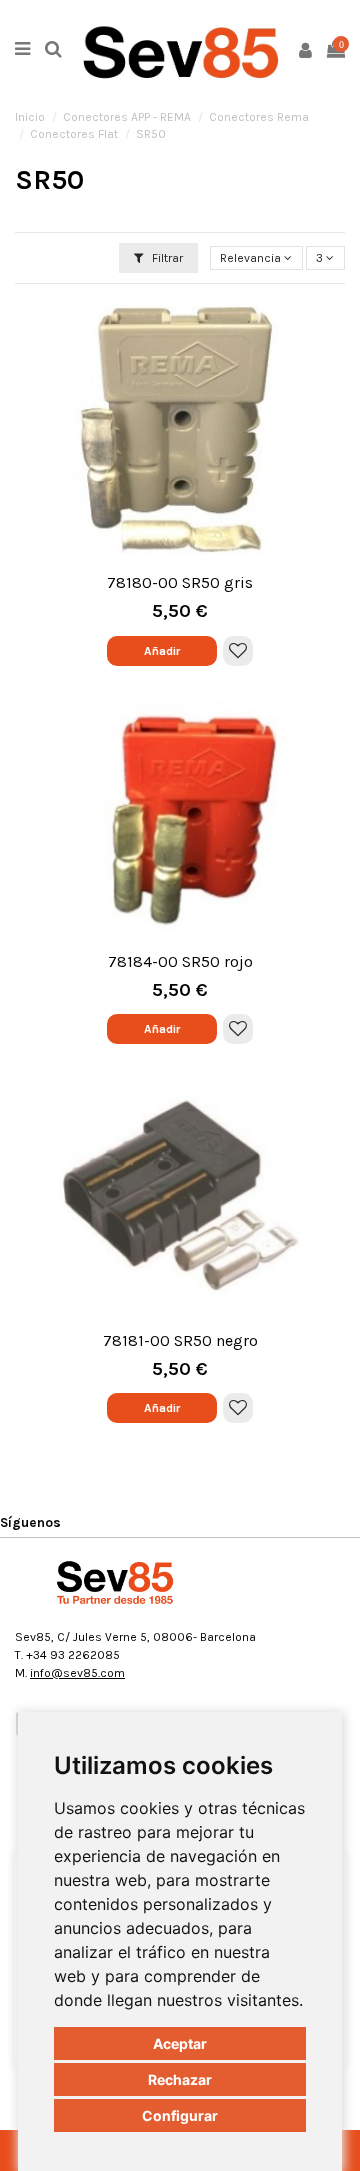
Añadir (162, 651)
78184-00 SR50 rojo (180, 961)
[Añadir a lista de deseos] (238, 651)
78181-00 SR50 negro (180, 1340)
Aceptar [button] (180, 2043)
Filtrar (166, 258)
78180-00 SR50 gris (180, 582)
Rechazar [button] (180, 2079)
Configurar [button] (180, 2115)
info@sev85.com (77, 1673)
